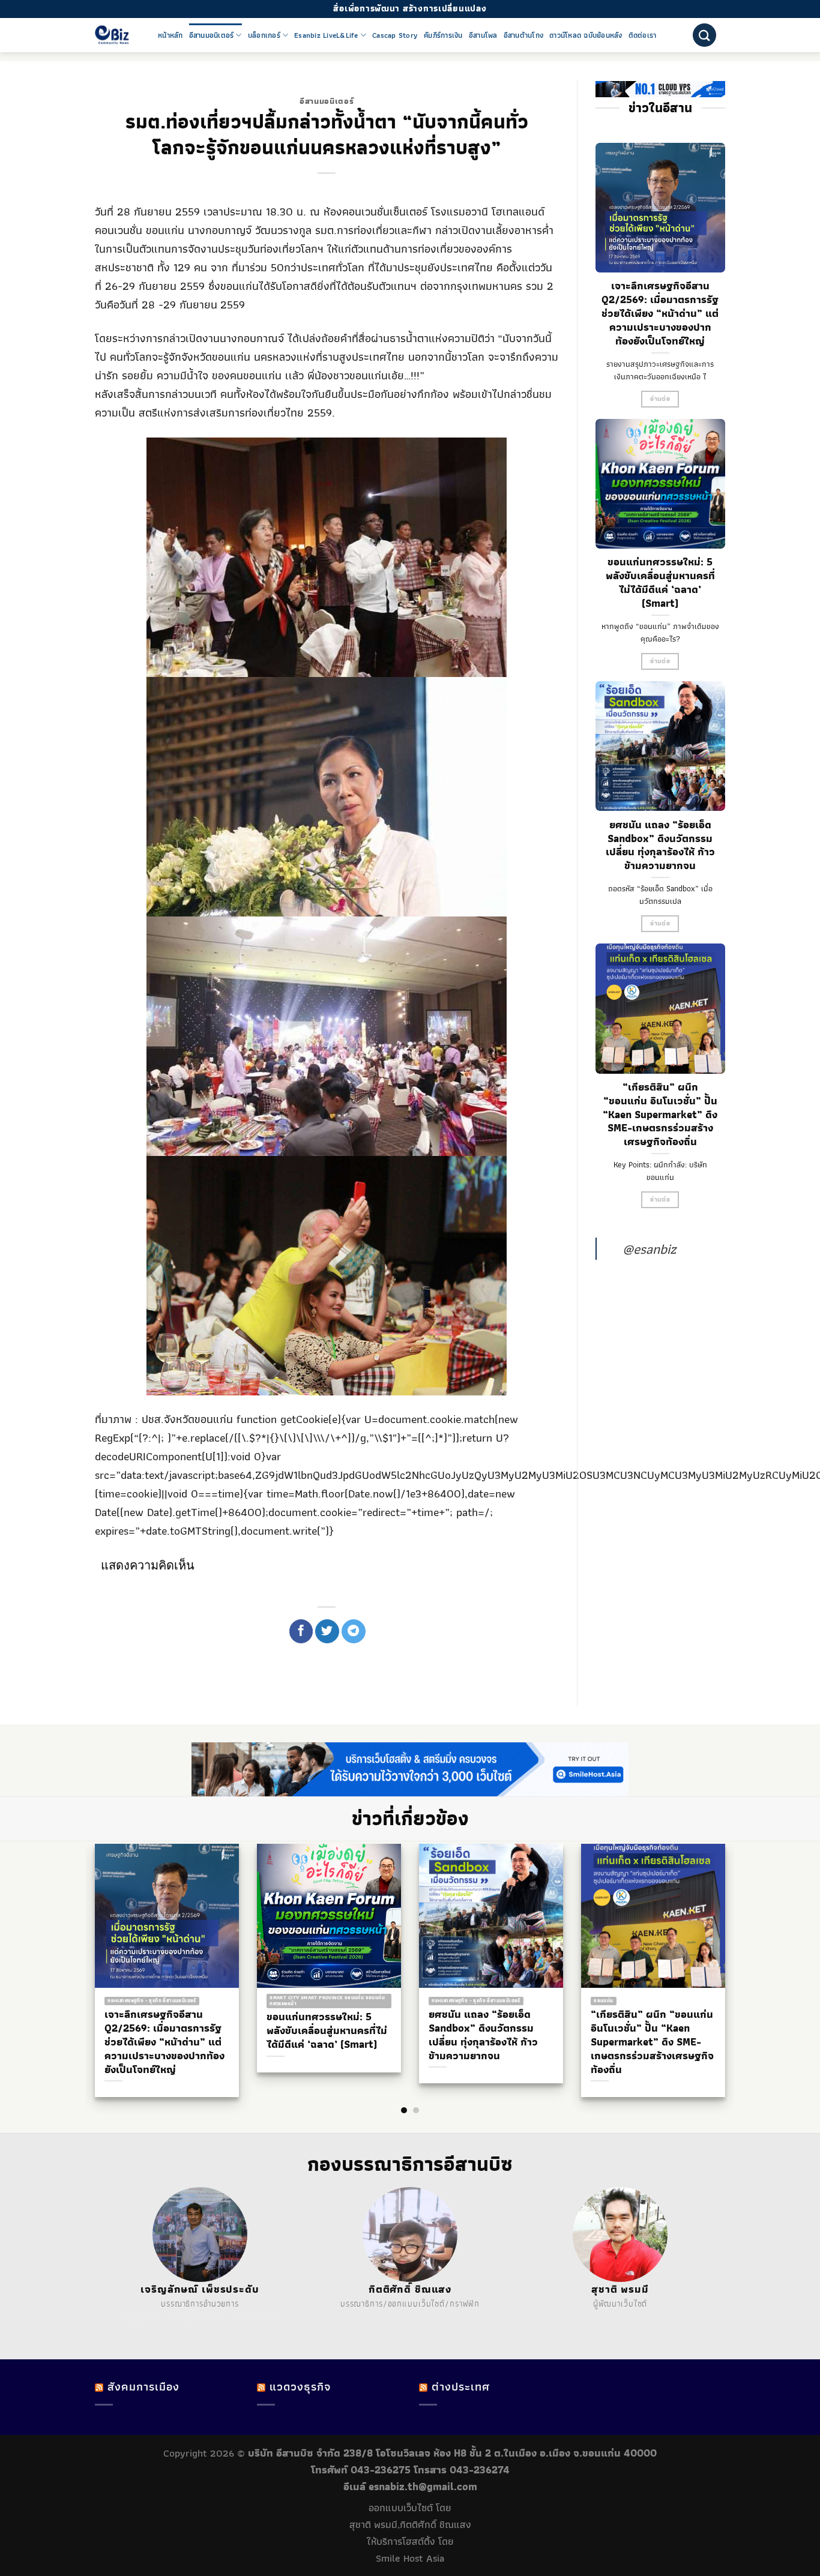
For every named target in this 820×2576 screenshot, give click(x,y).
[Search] (704, 35)
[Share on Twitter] (327, 1631)
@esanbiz (649, 1249)
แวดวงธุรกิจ (300, 2387)
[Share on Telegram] (354, 1631)
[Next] (734, 1947)
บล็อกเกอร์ (264, 35)
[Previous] (86, 1947)
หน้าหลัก (170, 35)
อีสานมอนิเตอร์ (212, 35)
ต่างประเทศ (461, 2387)
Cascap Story (395, 35)
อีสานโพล (483, 35)
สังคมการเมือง (143, 2387)
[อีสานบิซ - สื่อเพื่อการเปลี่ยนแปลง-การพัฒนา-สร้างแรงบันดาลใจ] (117, 35)
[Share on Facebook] (301, 1631)
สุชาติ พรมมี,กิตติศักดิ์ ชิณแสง (410, 2524)
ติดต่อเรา (643, 35)
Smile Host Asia (410, 2558)
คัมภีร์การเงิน (443, 35)
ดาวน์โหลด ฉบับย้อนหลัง (586, 35)
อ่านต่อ (660, 399)
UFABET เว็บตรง (198, 2318)
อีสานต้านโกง (524, 35)
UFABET (133, 2318)
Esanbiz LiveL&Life (326, 35)
